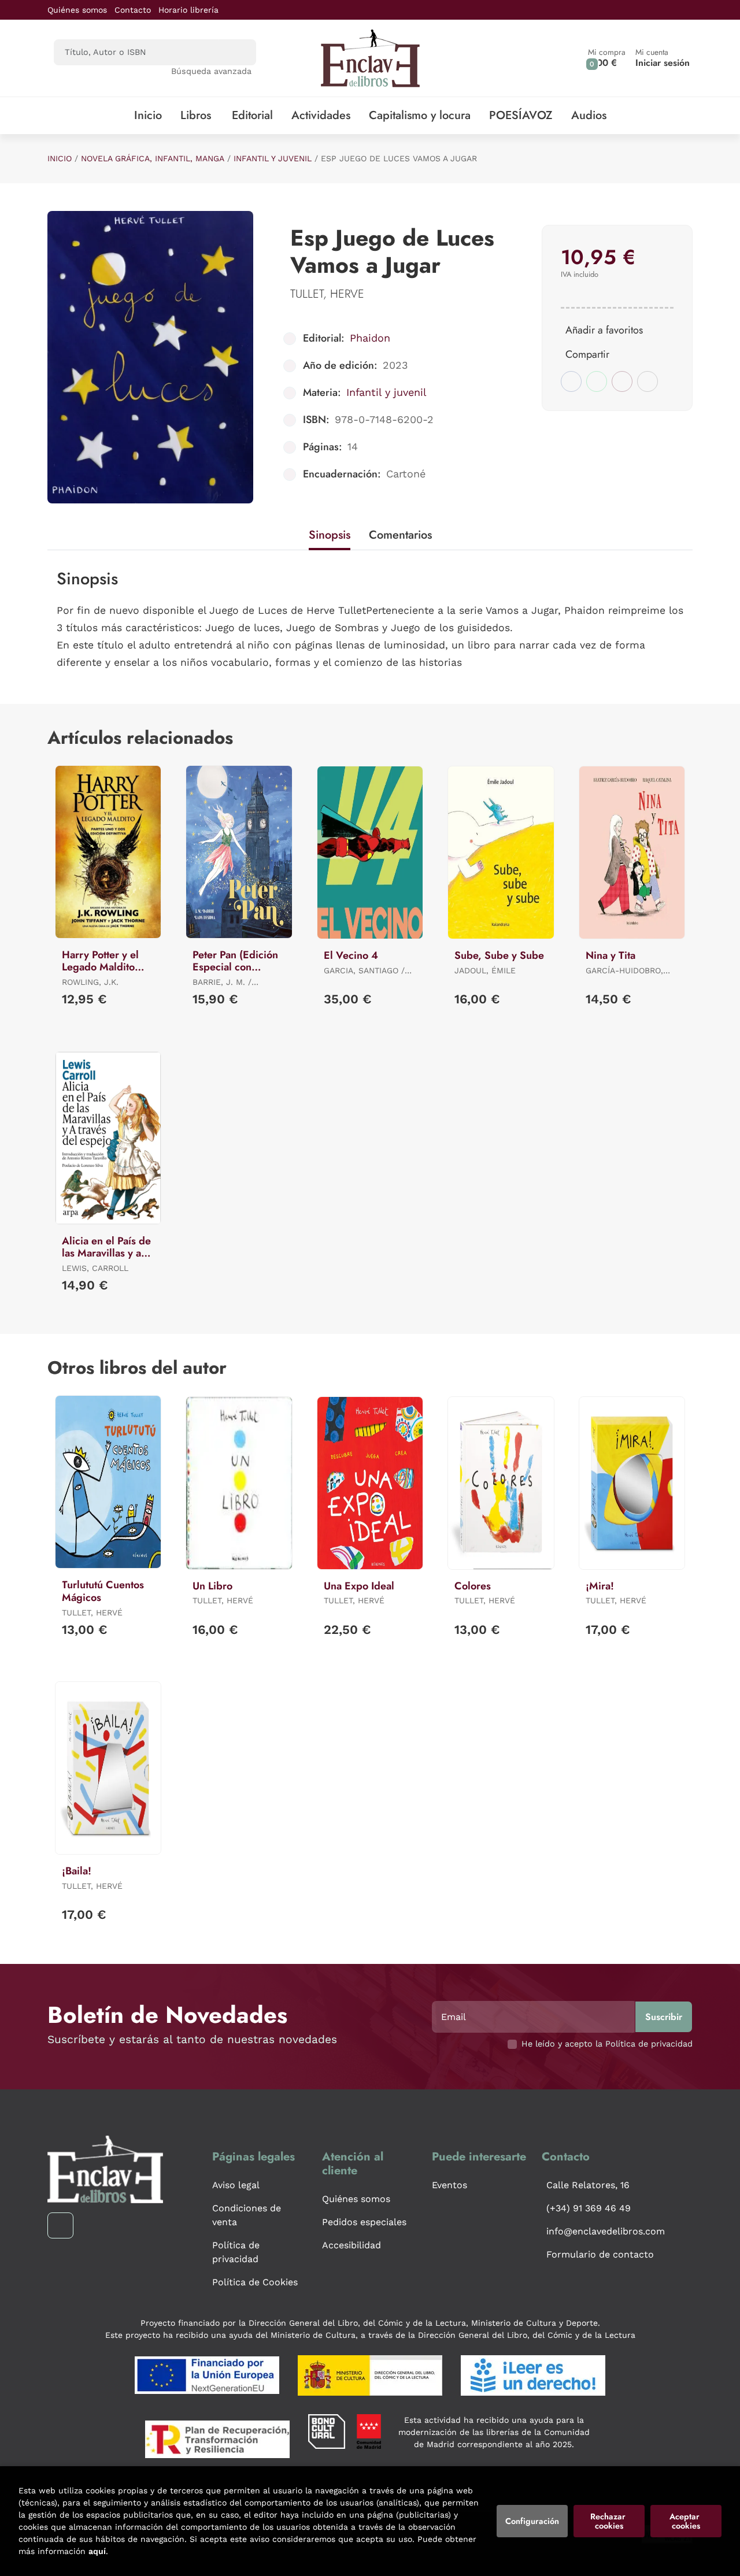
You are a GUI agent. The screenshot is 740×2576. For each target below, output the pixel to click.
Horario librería (188, 10)
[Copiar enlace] (647, 381)
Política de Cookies (255, 2282)
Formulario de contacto (600, 2254)
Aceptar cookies (686, 2521)
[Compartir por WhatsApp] (597, 381)
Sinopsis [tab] (330, 535)
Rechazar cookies (609, 2521)
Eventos (449, 2185)
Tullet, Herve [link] (327, 294)
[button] (607, 58)
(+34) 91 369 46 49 (589, 2208)
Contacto (133, 10)
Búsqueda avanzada (211, 71)
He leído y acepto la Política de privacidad (607, 2044)
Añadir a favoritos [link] (604, 330)
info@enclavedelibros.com (606, 2231)
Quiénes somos (77, 10)
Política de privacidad (236, 2252)
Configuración (532, 2521)
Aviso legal (236, 2185)
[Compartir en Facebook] (571, 381)
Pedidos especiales (364, 2222)
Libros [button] (196, 115)
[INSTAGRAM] (60, 2225)
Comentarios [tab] (400, 535)
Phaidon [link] (370, 338)
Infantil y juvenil (273, 158)
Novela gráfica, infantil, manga (153, 158)
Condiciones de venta (247, 2215)
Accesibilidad (351, 2245)
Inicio (60, 158)
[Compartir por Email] (622, 381)
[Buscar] (237, 52)
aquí (97, 2551)
